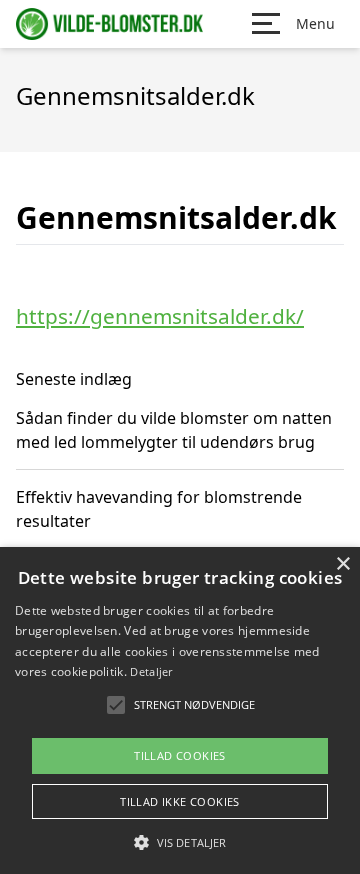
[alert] (180, 710)
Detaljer (151, 671)
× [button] (342, 564)
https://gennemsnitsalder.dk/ (160, 316)
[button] (180, 842)
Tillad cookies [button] (180, 755)
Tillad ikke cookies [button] (180, 801)
